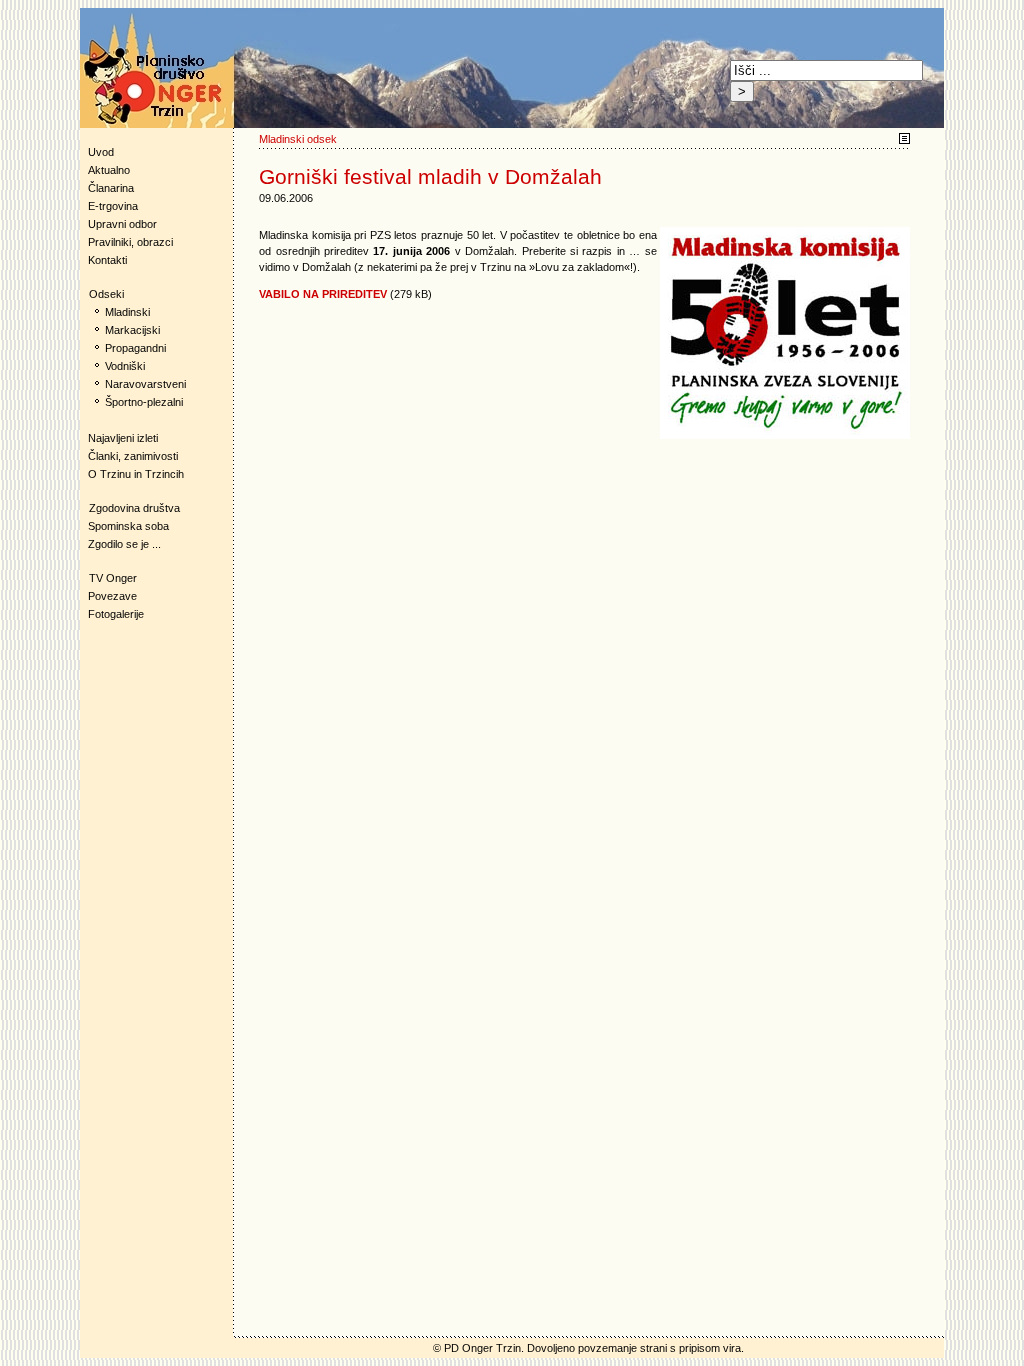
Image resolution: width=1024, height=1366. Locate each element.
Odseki (102, 294)
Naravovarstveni (145, 384)
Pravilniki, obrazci (130, 242)
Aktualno (109, 170)
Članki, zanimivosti (133, 456)
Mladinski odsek (298, 139)
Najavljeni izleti (123, 438)
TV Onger (108, 578)
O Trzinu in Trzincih (136, 474)
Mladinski (127, 312)
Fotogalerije (116, 614)
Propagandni (135, 348)
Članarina (111, 188)
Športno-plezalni (144, 402)
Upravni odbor (122, 224)
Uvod (101, 152)
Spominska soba (128, 526)
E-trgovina (113, 206)
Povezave (112, 596)
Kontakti (107, 260)
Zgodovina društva (130, 508)
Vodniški (125, 366)
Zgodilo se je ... (124, 544)
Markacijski (132, 330)
